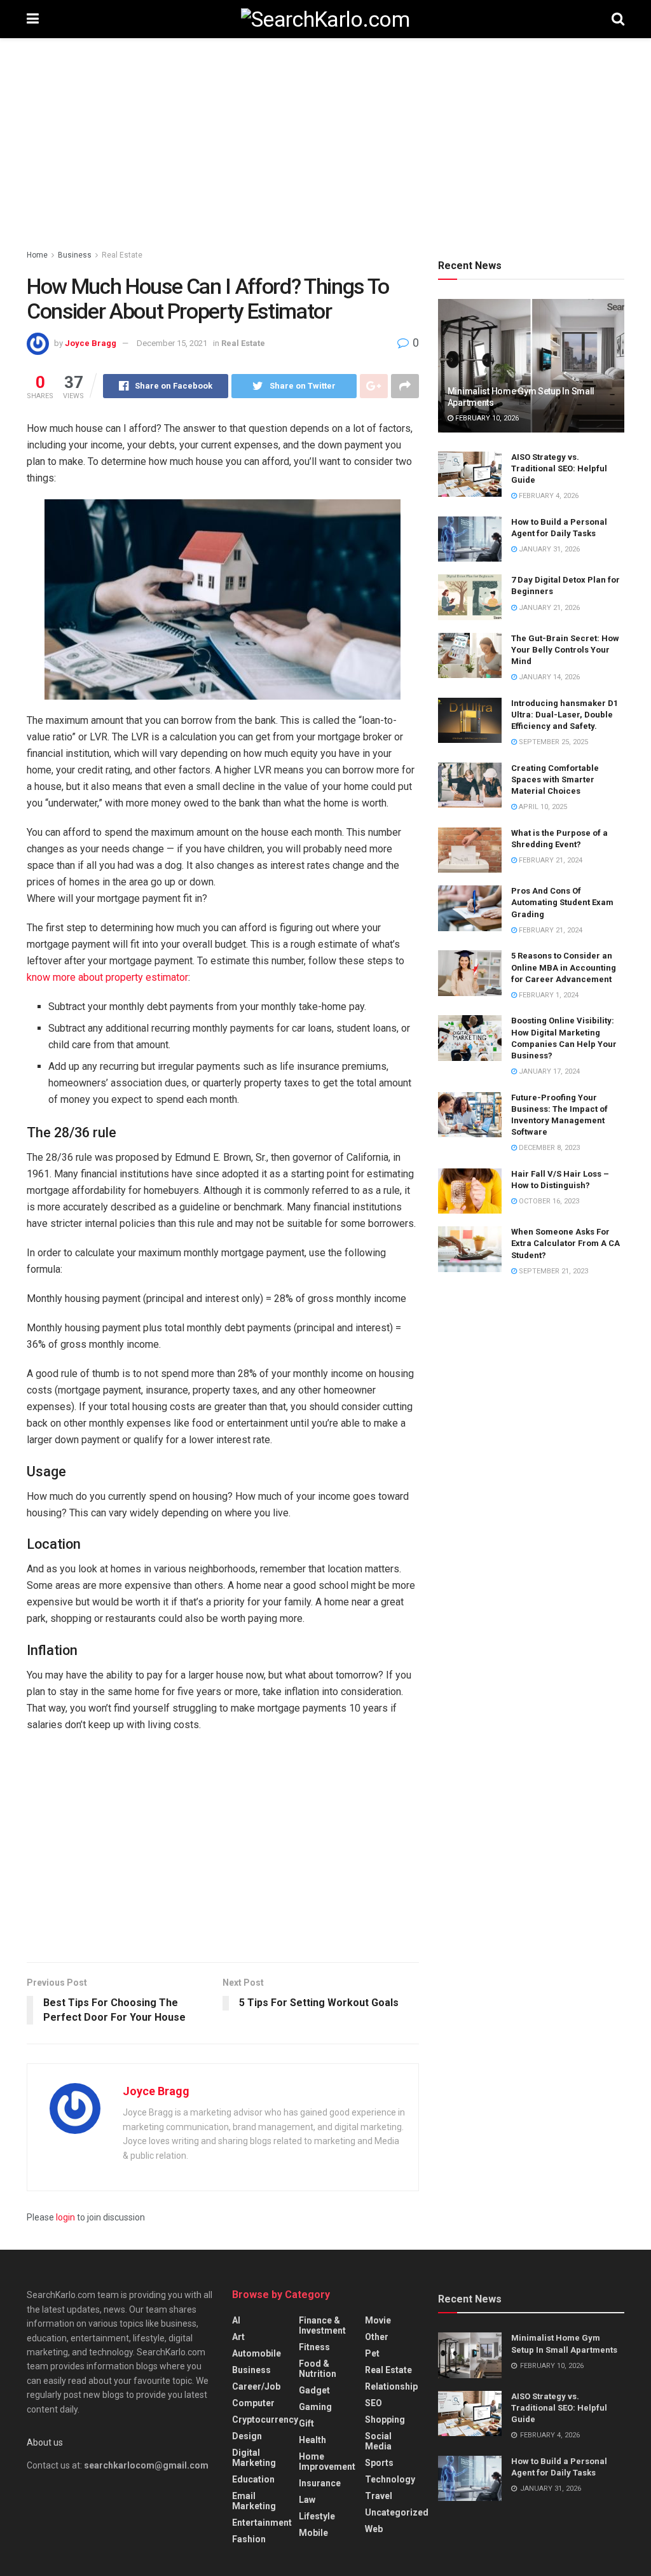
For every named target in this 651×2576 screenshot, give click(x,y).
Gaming (315, 2407)
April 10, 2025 (542, 807)
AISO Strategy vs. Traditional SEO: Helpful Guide (559, 468)
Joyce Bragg (91, 343)
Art (238, 2337)
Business (75, 255)
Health (312, 2440)
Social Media (378, 2441)
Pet (372, 2353)
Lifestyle (317, 2516)
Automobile (257, 2353)
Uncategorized (397, 2512)
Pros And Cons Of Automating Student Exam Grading (562, 902)
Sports (379, 2463)
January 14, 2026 (548, 677)
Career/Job (256, 2386)
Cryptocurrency (265, 2420)
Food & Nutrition (318, 2369)
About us (45, 2442)
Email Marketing (254, 2501)
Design (247, 2436)
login (65, 2217)
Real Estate (122, 255)
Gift (306, 2423)
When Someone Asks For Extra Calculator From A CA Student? (565, 1243)
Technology (390, 2479)
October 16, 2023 (548, 1201)
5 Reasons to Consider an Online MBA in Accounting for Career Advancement (564, 967)
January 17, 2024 (548, 1071)
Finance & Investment (322, 2325)
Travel (379, 2496)
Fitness (314, 2347)
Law (307, 2500)
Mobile (313, 2533)
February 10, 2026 (486, 418)
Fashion (249, 2539)
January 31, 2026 (548, 549)
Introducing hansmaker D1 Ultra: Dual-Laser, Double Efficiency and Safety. (565, 715)
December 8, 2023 (548, 1148)
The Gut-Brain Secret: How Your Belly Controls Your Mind (565, 650)
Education (253, 2479)
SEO (373, 2403)
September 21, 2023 (552, 1271)
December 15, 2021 (172, 343)
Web (374, 2529)
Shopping (385, 2420)
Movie (378, 2320)
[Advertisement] (325, 146)
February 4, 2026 (548, 496)
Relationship (391, 2386)
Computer (253, 2403)
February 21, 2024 (550, 860)
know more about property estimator (107, 977)
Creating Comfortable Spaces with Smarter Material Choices (555, 779)
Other (377, 2337)
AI (236, 2320)
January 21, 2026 (548, 608)
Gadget (314, 2390)
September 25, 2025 (552, 742)
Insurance (320, 2483)
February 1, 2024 (548, 995)
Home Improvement (327, 2462)
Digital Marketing (254, 2458)
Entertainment (262, 2523)
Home (37, 255)
